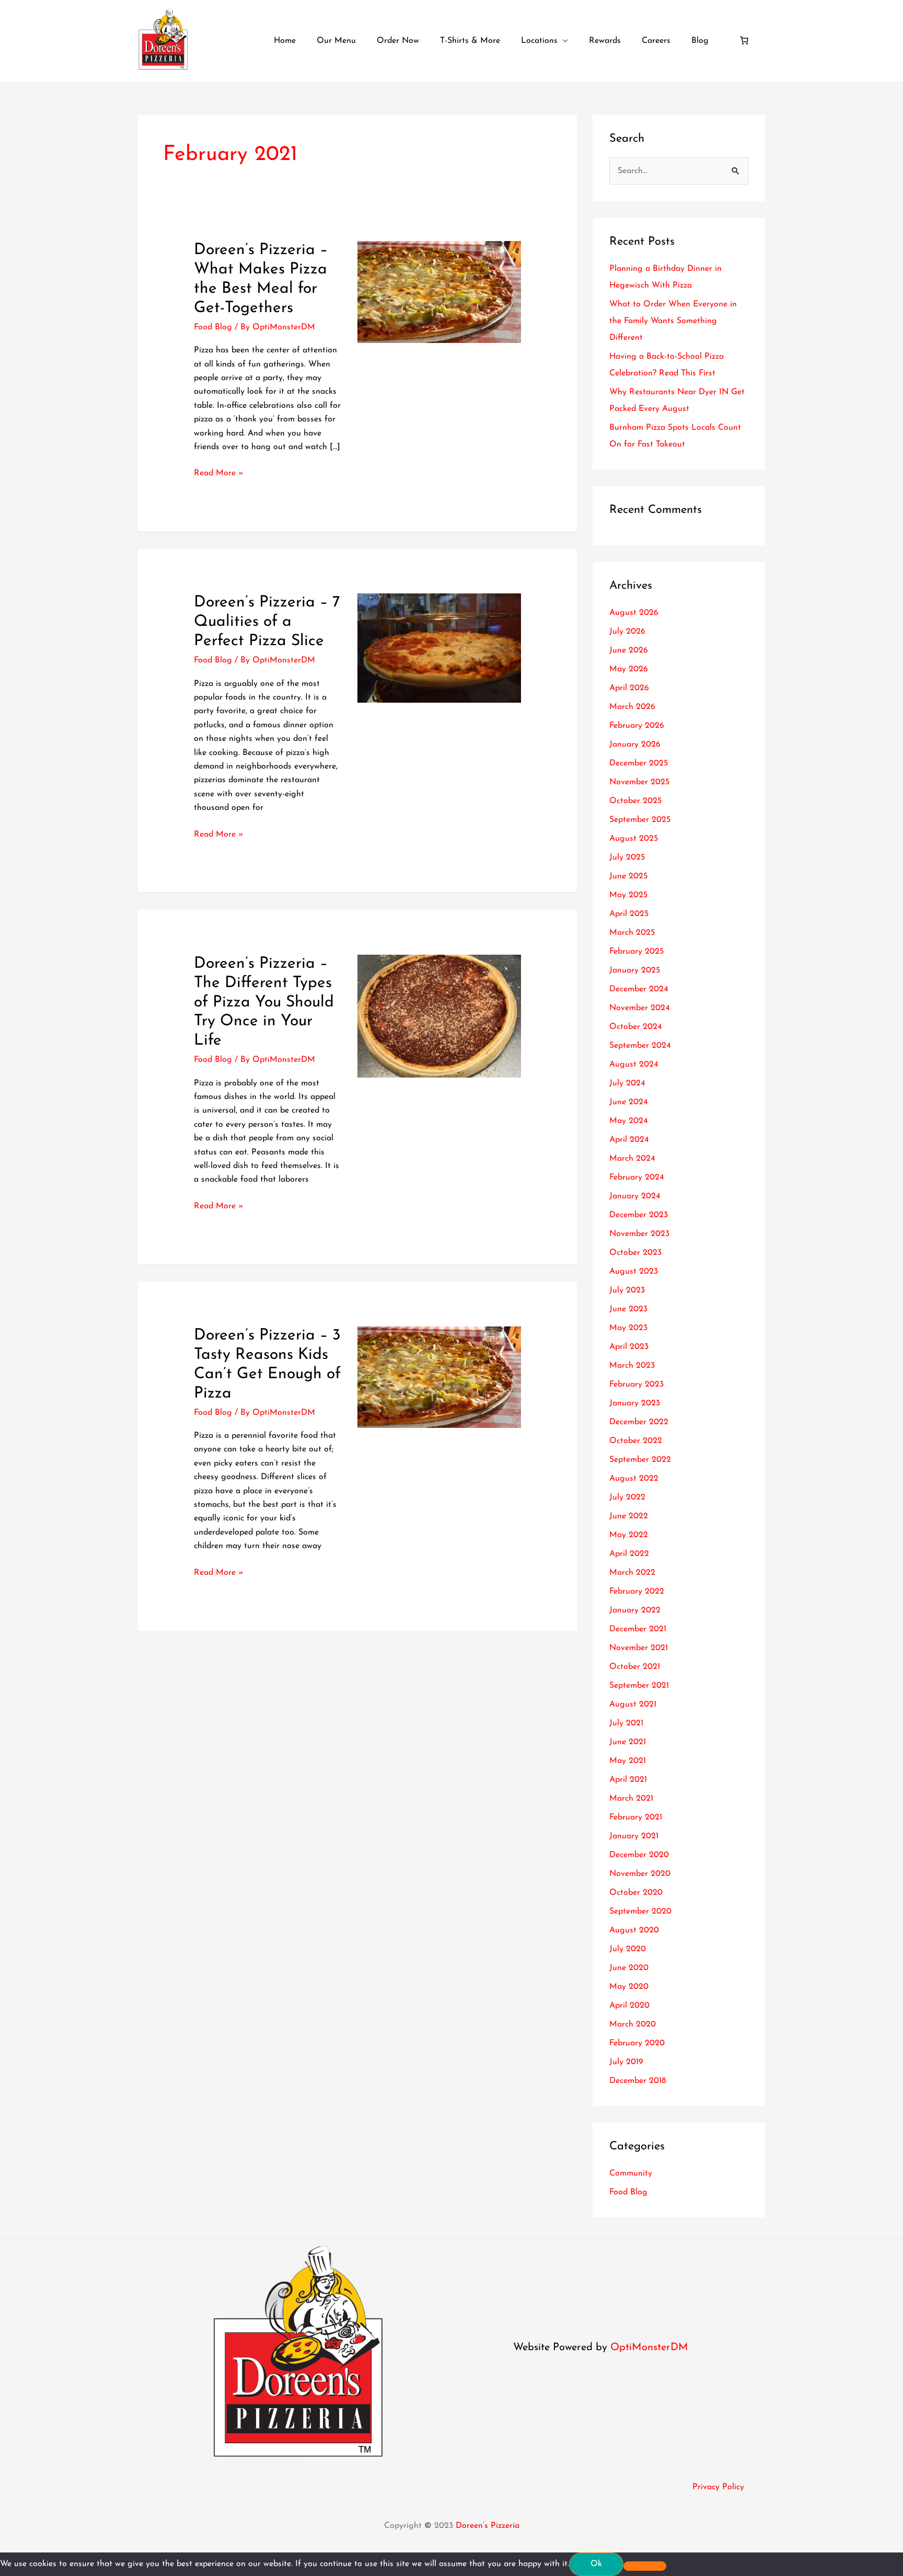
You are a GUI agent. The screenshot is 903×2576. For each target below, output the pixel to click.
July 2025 (627, 857)
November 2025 (639, 782)
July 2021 (626, 1723)
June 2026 (629, 650)
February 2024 (637, 1177)
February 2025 (636, 952)
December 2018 (638, 2081)
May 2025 (628, 895)
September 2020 (640, 1911)
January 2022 (635, 1610)
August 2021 (633, 1704)
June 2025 (628, 876)
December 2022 (639, 1422)
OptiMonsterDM (649, 2348)
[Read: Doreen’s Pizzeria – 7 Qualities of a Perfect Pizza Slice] (439, 648)
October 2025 (635, 801)
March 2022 (632, 1573)
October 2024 (636, 1027)
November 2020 (640, 1874)
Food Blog (213, 327)
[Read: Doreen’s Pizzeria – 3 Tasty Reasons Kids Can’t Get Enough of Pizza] (439, 1377)
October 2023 (635, 1253)
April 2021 (628, 1780)
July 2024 (627, 1083)
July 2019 (626, 2062)
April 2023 (629, 1347)
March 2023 (632, 1366)
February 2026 (637, 726)
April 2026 (629, 688)
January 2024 (635, 1196)
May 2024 (629, 1121)
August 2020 (634, 1930)
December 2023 (639, 1215)
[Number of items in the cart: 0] (744, 40)
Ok (596, 2564)
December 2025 (639, 763)
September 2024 (640, 1046)
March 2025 (632, 933)
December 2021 (638, 1629)
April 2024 (629, 1140)
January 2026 (635, 745)
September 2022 (640, 1460)
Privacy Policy (718, 2487)
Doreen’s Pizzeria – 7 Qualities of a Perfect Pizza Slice (267, 622)
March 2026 (632, 707)
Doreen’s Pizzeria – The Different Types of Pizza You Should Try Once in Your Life (264, 1003)
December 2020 (639, 1855)
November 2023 (639, 1234)
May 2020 (629, 1987)
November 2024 (640, 1008)
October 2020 (636, 1893)
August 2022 (634, 1479)
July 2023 (627, 1290)
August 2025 (634, 839)
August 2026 (634, 613)
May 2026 (629, 669)
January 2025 (635, 970)
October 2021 (635, 1667)
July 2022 (627, 1497)
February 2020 (637, 2043)
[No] (645, 2566)
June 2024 (629, 1102)
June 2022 (629, 1516)
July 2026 (627, 632)
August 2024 (634, 1064)
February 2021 (636, 1817)
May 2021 (628, 1761)
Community (631, 2173)
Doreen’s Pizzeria (488, 2526)
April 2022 (629, 1554)
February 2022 (637, 1592)
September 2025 (640, 820)
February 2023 (636, 1384)
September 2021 (639, 1686)
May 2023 (628, 1328)
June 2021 (628, 1742)
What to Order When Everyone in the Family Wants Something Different (673, 321)
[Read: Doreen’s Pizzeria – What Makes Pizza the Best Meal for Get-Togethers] (439, 291)
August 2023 (634, 1272)
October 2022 (636, 1441)
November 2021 (639, 1648)
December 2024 (639, 989)
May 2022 (629, 1535)
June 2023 (628, 1309)
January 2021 (634, 1836)
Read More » (219, 472)
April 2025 (629, 914)
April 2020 (629, 2006)
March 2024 (632, 1159)
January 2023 (635, 1403)
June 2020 (629, 1968)
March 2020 (633, 2024)
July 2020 (628, 1949)
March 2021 (631, 1799)
